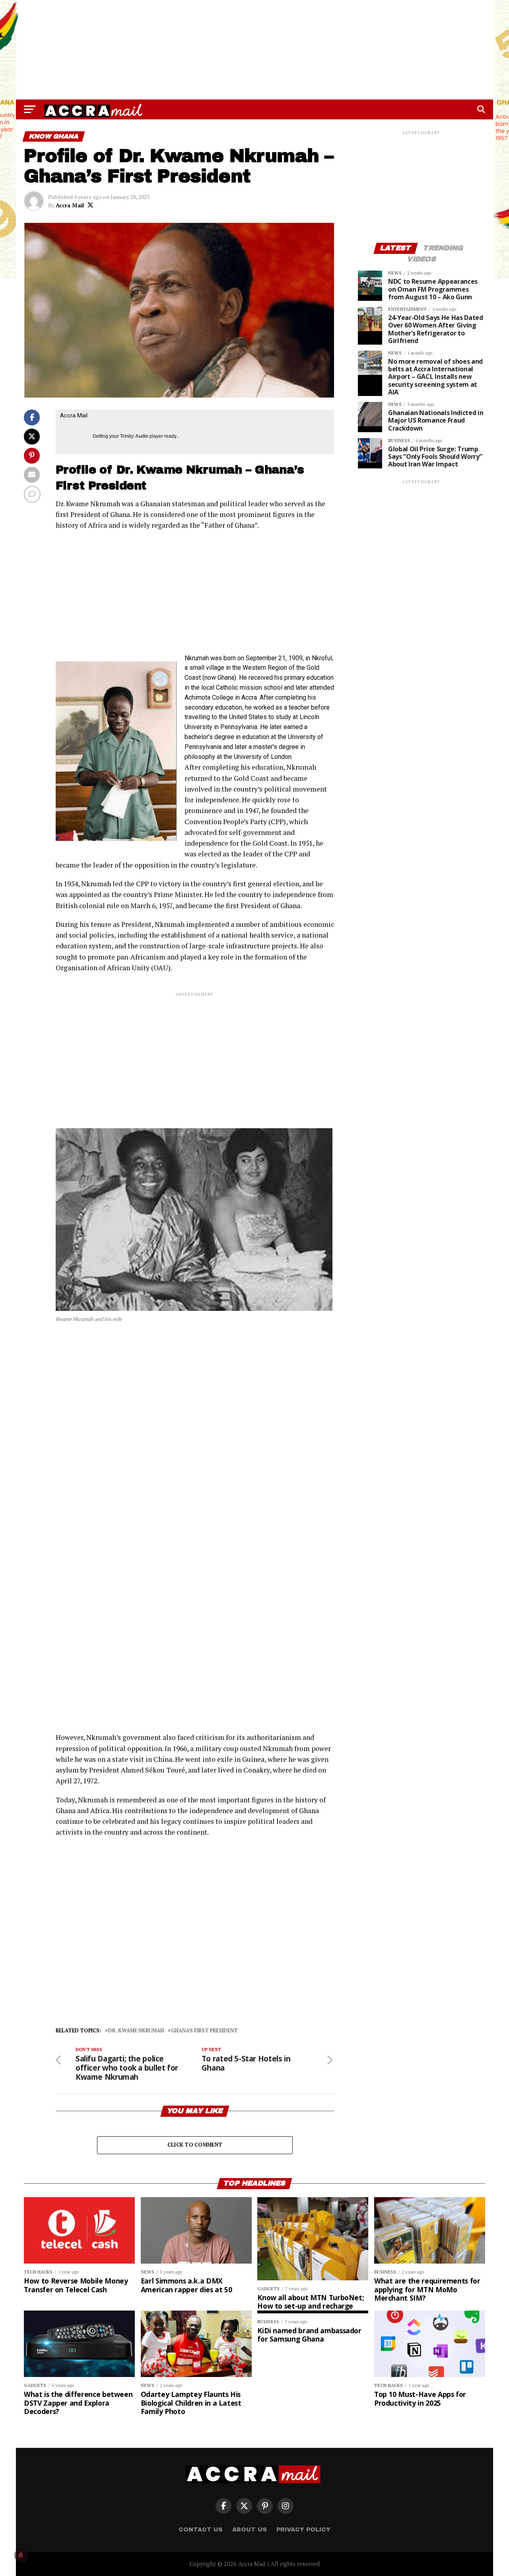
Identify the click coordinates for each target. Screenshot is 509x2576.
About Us (250, 2529)
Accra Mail (70, 205)
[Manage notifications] (21, 2555)
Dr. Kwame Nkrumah (136, 2031)
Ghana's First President (204, 2031)
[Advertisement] (254, 50)
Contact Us (201, 2529)
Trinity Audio (134, 436)
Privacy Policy (303, 2529)
